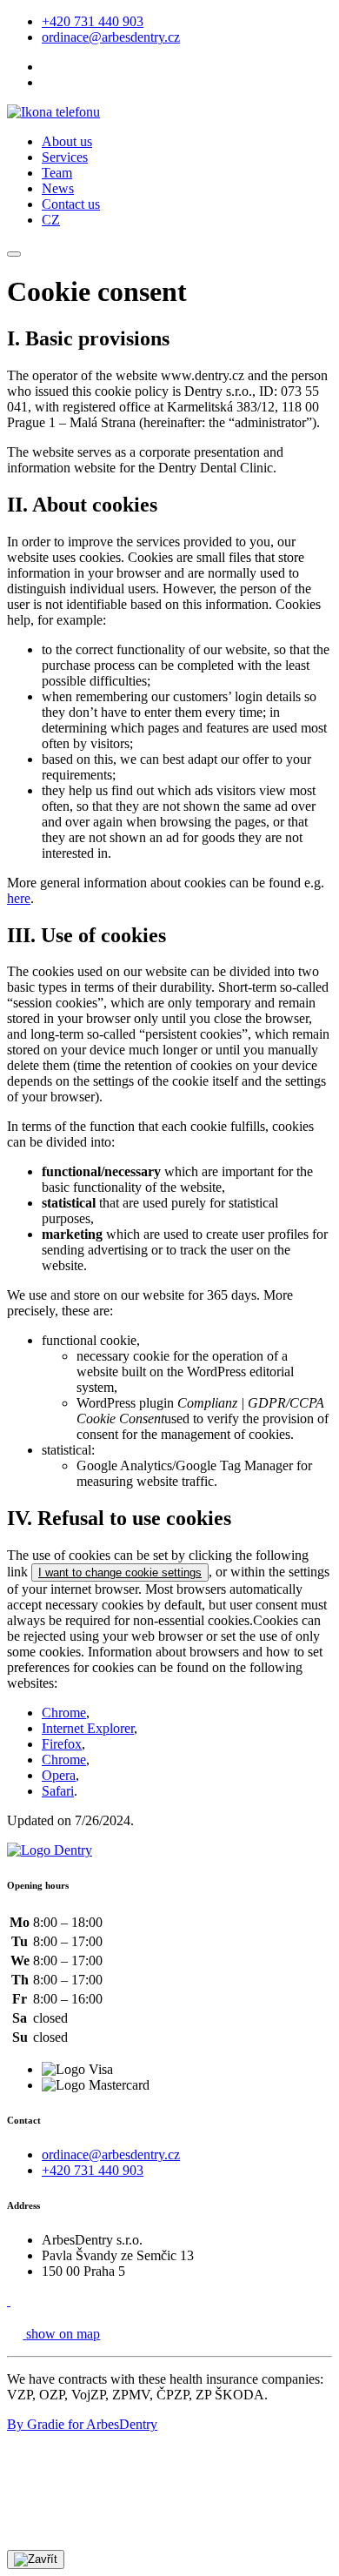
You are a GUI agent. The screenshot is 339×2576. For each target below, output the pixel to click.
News (58, 188)
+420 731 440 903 (93, 21)
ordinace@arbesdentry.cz (111, 37)
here (19, 898)
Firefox (62, 1744)
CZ (51, 220)
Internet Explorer (88, 1728)
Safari (58, 1791)
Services (65, 157)
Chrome (64, 1713)
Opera (59, 1775)
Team (57, 173)
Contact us (71, 204)
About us (67, 141)
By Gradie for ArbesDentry (82, 2424)
